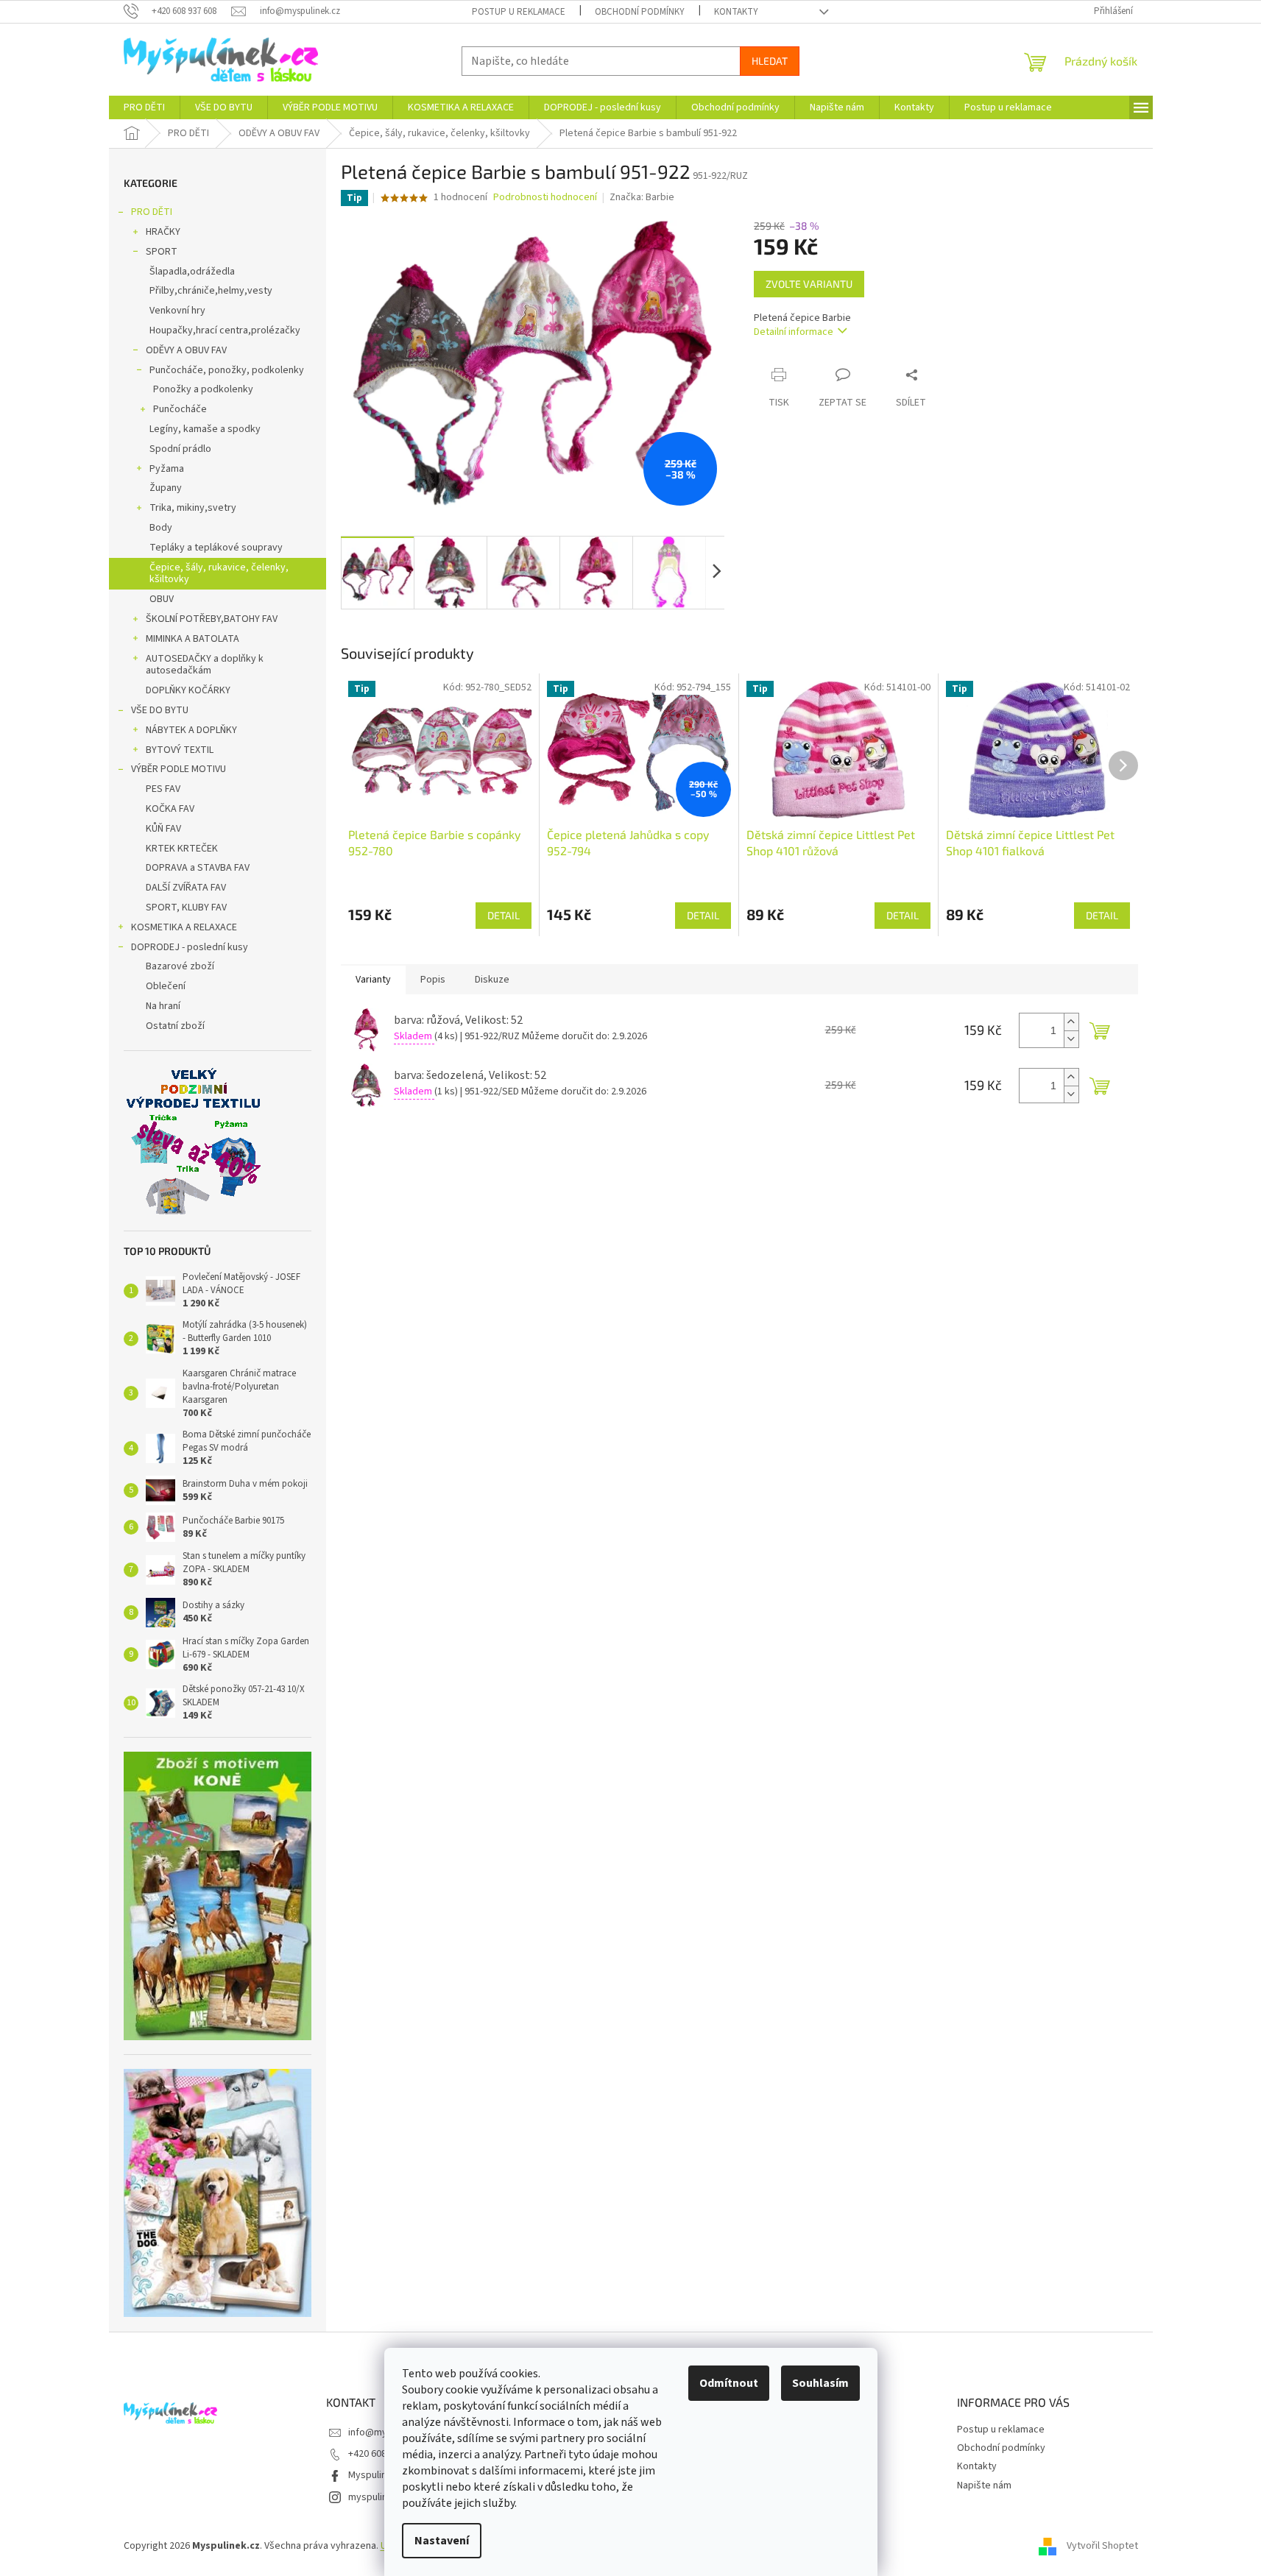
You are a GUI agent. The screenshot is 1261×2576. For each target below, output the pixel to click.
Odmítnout (729, 2383)
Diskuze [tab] (492, 980)
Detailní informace (794, 332)
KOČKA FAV (170, 809)
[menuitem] (144, 107)
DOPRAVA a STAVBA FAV (198, 868)
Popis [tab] (433, 980)
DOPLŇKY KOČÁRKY (188, 690)
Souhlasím (820, 2383)
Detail (504, 915)
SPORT (162, 252)
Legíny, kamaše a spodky (205, 429)
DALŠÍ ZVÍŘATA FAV (186, 888)
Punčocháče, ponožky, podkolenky (227, 370)
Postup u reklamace (519, 12)
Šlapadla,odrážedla (192, 272)
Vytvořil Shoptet (1102, 2546)
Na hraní (163, 1006)
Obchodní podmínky (640, 12)
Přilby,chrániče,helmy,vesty (211, 291)
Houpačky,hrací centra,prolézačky (225, 330)
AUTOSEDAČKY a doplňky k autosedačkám (205, 665)
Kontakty (736, 12)
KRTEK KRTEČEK (182, 849)
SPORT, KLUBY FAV (186, 907)
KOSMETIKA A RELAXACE (184, 927)
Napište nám (984, 2485)
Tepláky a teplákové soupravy (216, 548)
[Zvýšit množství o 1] (1071, 1022)
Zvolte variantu (809, 284)
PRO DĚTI (152, 212)
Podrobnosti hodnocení (545, 198)
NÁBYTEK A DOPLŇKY (191, 730)
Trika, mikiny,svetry (193, 508)
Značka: (642, 197)
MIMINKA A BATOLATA (192, 639)
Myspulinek (373, 2475)
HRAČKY (163, 232)
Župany (166, 488)
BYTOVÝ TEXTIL (180, 750)
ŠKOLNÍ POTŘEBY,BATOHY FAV (212, 619)
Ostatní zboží (175, 1026)
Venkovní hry (177, 311)
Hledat (770, 61)
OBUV (162, 599)
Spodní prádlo (180, 449)
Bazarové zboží (180, 966)
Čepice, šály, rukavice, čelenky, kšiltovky (219, 574)
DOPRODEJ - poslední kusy (190, 947)
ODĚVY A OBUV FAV (186, 350)
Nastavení (442, 2541)
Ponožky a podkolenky (203, 389)
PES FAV (163, 789)
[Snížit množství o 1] (1071, 1039)
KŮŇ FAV (163, 829)
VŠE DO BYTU (160, 710)
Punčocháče (180, 409)
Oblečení (166, 986)
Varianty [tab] (373, 980)
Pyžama (167, 469)
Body (161, 528)
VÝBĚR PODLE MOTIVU (179, 769)
